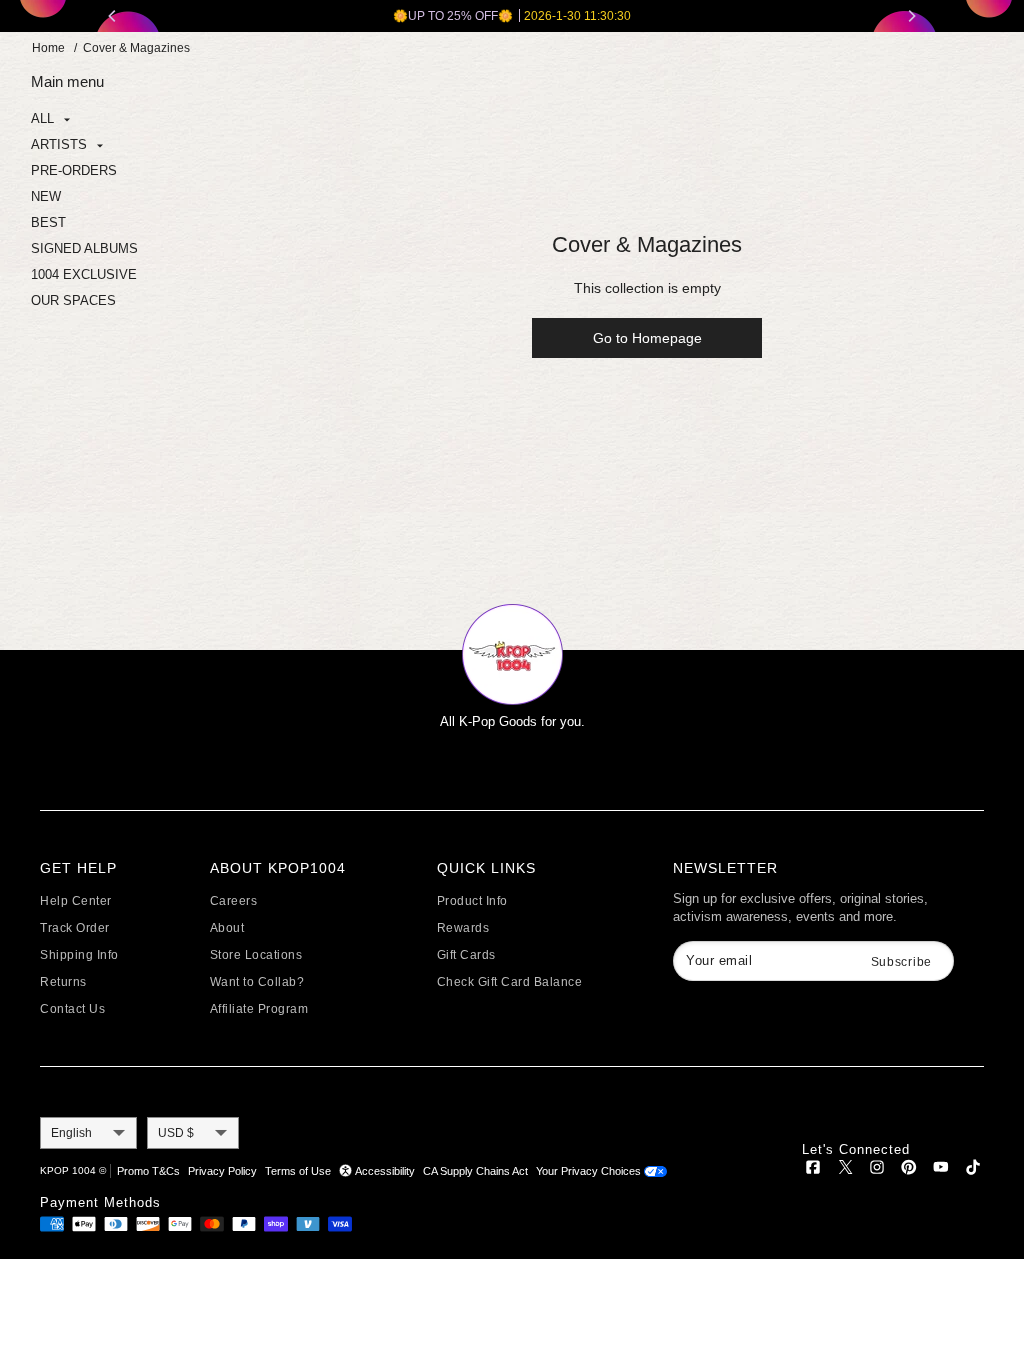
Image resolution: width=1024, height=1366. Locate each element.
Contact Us (72, 1009)
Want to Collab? (257, 982)
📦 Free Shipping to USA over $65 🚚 (561, 16)
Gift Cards (466, 955)
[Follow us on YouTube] (941, 1170)
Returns (63, 982)
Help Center (76, 901)
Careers (234, 901)
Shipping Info (79, 955)
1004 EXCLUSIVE (84, 274)
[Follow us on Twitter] (845, 1170)
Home (48, 48)
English (71, 1133)
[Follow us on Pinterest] (909, 1170)
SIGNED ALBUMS (84, 248)
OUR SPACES (73, 300)
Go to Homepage (647, 338)
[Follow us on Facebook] (813, 1170)
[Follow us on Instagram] (877, 1170)
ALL (44, 118)
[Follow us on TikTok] (973, 1170)
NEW (46, 196)
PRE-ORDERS (74, 170)
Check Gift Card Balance (510, 982)
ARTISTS (61, 144)
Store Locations (256, 955)
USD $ (176, 1133)
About (227, 928)
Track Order (75, 928)
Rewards (463, 928)
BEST (48, 222)
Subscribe (901, 962)
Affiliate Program (259, 1009)
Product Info (472, 901)
